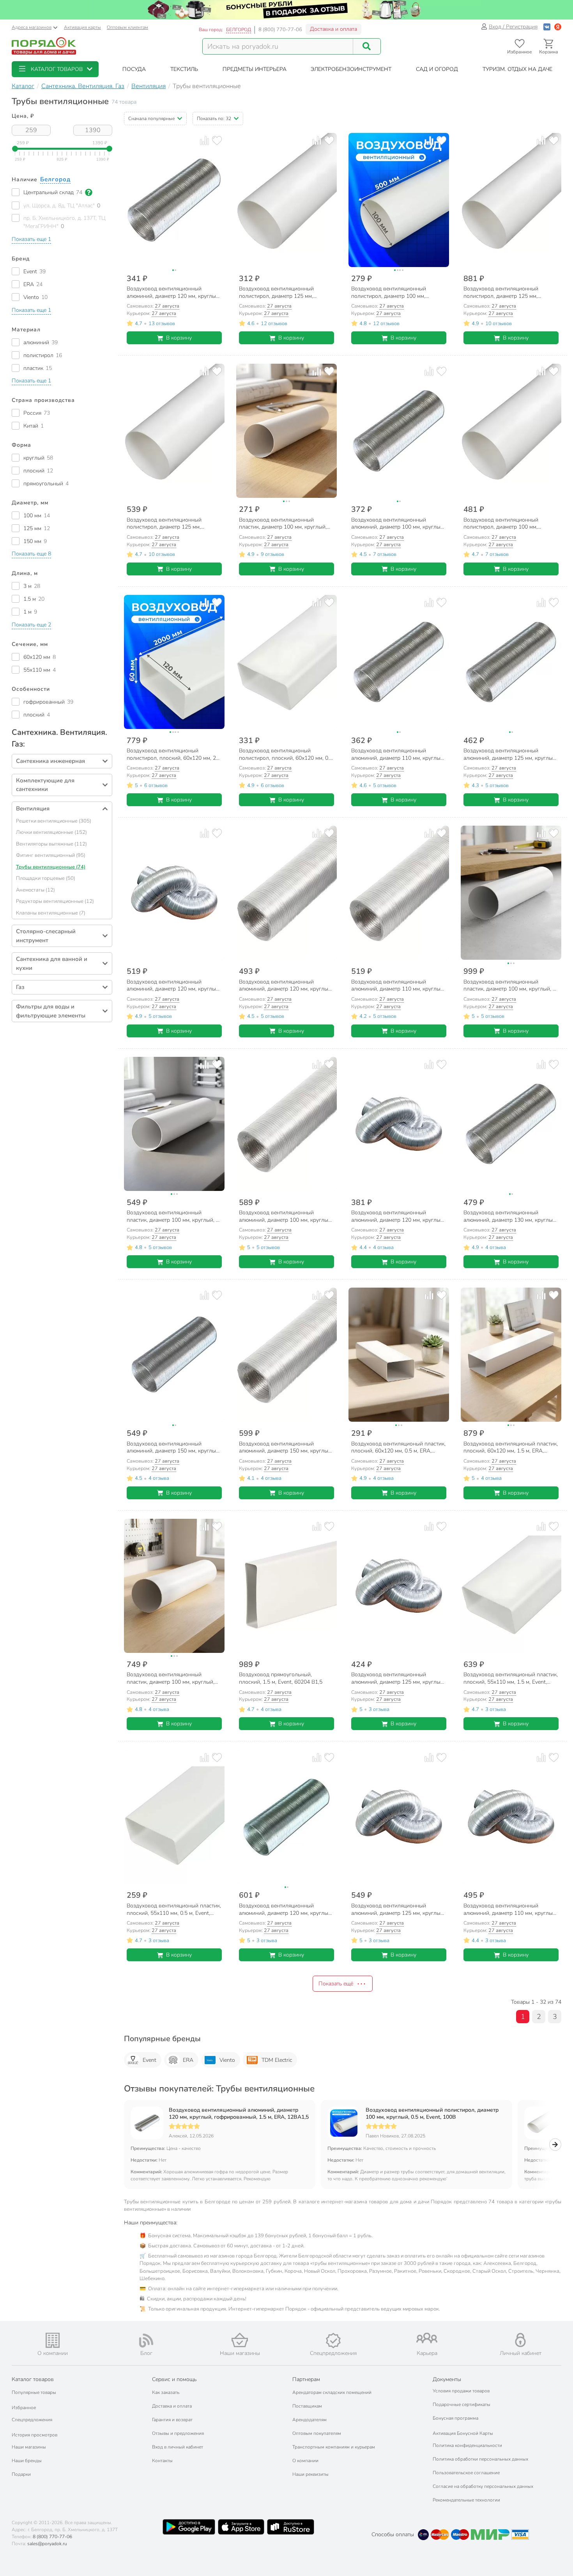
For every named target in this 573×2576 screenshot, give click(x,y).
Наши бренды (27, 2461)
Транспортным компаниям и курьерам (334, 2447)
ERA (188, 2060)
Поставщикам (307, 2406)
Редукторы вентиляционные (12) (55, 901)
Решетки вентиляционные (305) (54, 821)
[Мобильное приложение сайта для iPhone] (241, 2527)
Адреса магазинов (32, 27)
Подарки (21, 2474)
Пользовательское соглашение (466, 2473)
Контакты (162, 2461)
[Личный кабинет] (520, 2340)
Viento (227, 2060)
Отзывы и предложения (178, 2433)
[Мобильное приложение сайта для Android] (189, 2527)
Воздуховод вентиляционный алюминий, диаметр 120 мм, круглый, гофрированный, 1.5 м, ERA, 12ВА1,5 (239, 2114)
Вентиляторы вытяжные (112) (51, 844)
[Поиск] (367, 46)
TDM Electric (277, 2060)
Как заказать (166, 2392)
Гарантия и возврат (172, 2420)
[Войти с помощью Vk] (547, 27)
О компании (305, 2461)
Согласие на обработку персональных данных (483, 2486)
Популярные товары (34, 2392)
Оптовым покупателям (317, 2433)
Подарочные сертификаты (462, 2404)
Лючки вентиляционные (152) (51, 832)
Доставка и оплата (333, 29)
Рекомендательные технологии (466, 2500)
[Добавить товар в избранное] (217, 141)
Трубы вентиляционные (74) (51, 867)
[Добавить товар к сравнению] (204, 141)
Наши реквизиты (310, 2474)
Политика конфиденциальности (467, 2445)
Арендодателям (309, 2420)
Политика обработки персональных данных (480, 2459)
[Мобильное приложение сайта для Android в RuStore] (290, 2527)
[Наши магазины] (240, 2340)
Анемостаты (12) (35, 890)
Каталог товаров (33, 2379)
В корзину (179, 338)
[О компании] (53, 2340)
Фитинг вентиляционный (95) (51, 855)
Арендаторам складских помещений (332, 2392)
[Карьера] (427, 2338)
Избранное (24, 2408)
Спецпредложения (32, 2420)
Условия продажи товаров (461, 2391)
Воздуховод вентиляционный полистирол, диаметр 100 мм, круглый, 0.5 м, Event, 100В (432, 2114)
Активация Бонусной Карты (463, 2433)
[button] (55, 69)
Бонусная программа (455, 2418)
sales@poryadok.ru (47, 2544)
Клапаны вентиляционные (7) (51, 913)
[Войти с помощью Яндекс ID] (558, 27)
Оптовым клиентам (127, 27)
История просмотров (34, 2435)
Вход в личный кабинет (178, 2447)
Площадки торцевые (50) (46, 878)
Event (149, 2060)
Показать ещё (336, 1984)
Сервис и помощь (174, 2379)
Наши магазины (29, 2447)
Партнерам (306, 2379)
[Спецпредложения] (333, 2341)
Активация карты (82, 27)
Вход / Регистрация (513, 27)
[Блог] (146, 2341)
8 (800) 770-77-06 (280, 30)
